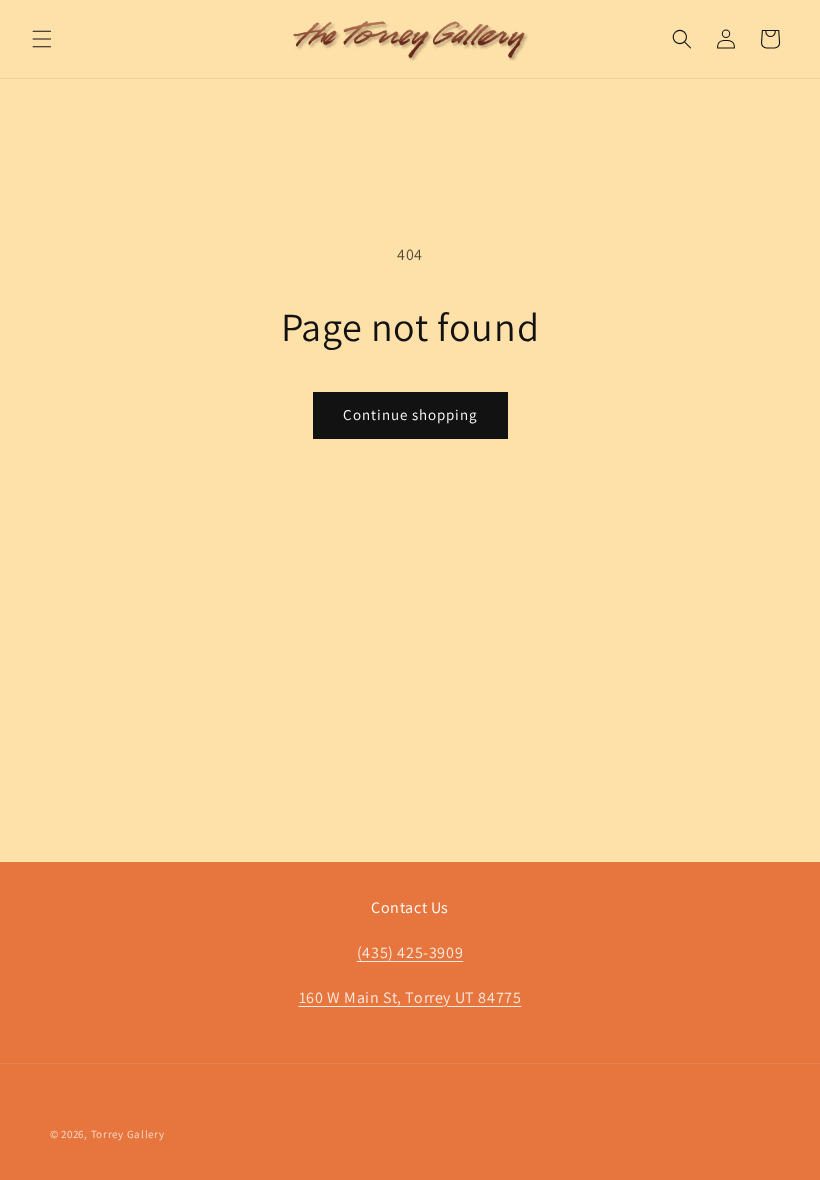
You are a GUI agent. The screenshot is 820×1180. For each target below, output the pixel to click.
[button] (42, 39)
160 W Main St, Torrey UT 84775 (410, 997)
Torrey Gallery (128, 1134)
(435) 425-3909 (410, 952)
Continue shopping (410, 414)
